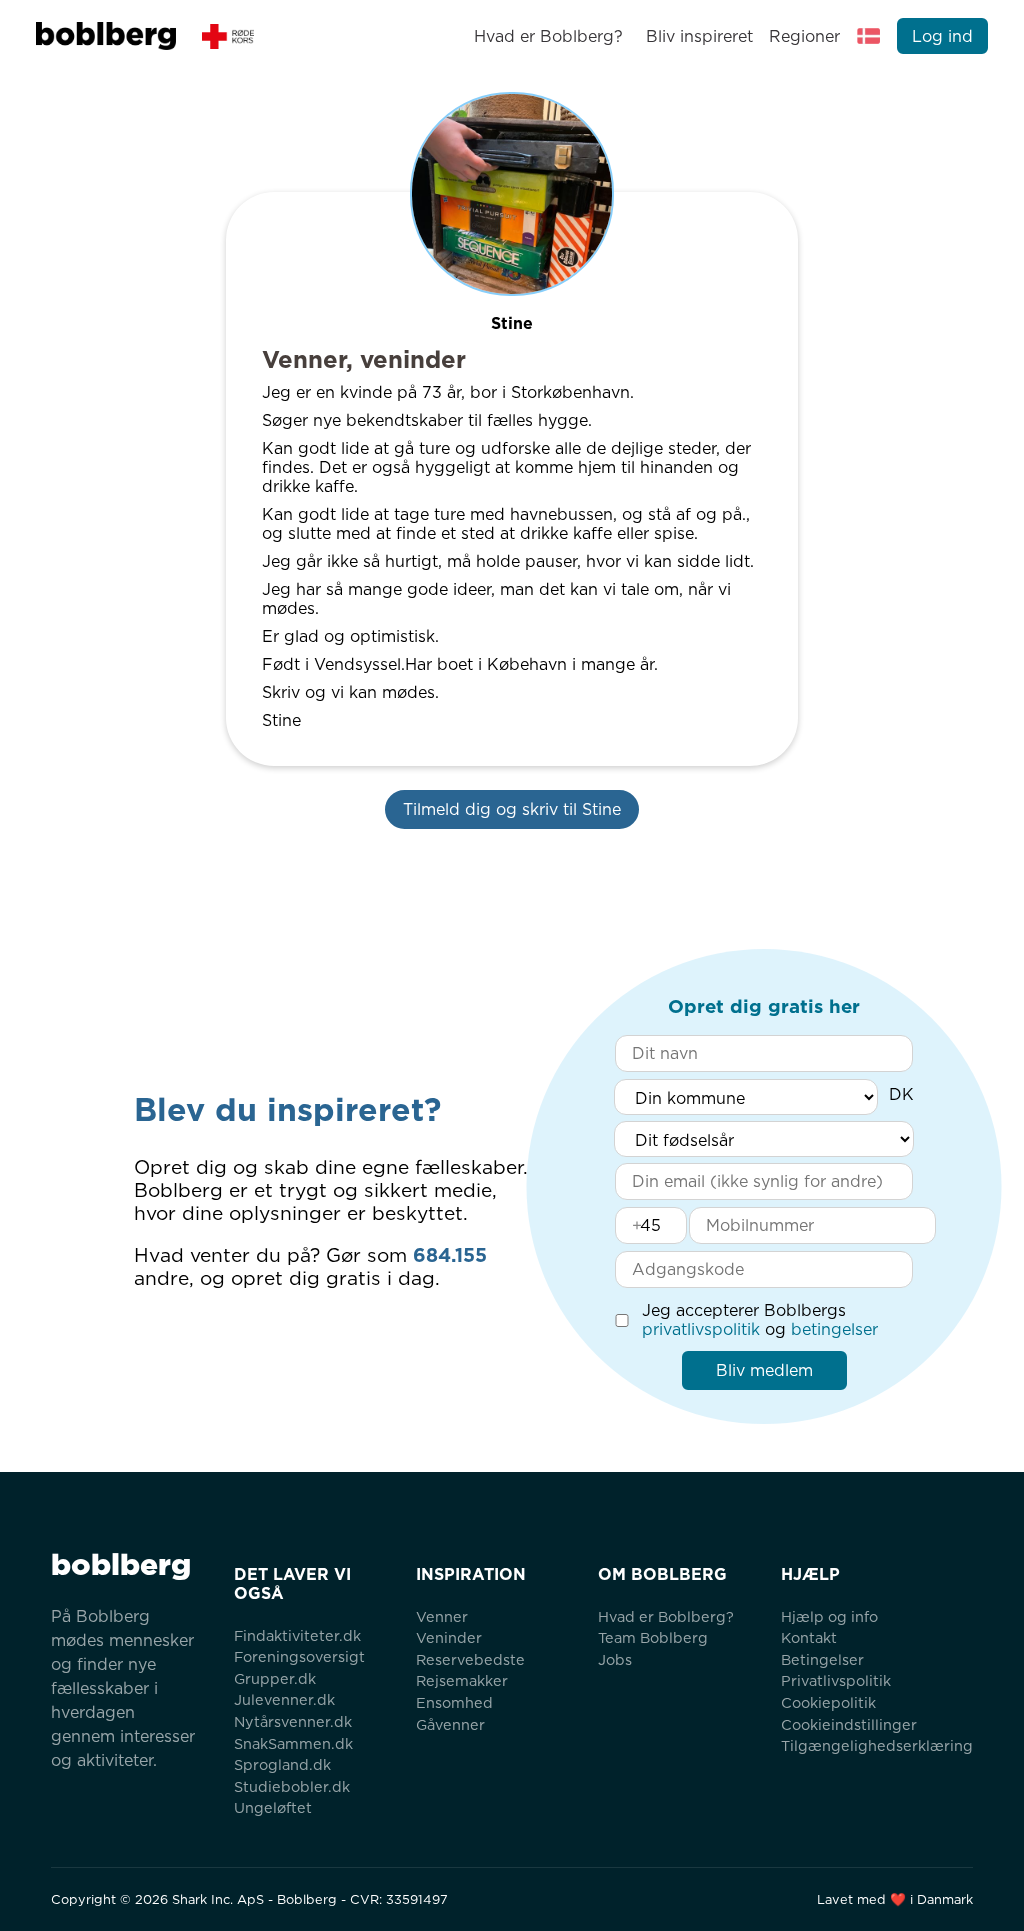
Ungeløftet (273, 1807)
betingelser (834, 1329)
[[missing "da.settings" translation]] (869, 36)
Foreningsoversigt (299, 1656)
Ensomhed (454, 1702)
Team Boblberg (653, 1637)
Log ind (942, 36)
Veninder (449, 1637)
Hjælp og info (829, 1616)
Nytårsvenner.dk (293, 1721)
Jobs (615, 1659)
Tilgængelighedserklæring (877, 1745)
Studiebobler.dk (292, 1786)
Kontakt (809, 1637)
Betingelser (822, 1659)
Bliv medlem (764, 1370)
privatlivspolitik (701, 1329)
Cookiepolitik (828, 1702)
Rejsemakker (462, 1680)
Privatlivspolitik (836, 1680)
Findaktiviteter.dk (297, 1635)
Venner (442, 1616)
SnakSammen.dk (293, 1743)
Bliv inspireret (699, 36)
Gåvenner (450, 1724)
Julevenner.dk (284, 1699)
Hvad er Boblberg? (548, 36)
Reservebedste (470, 1659)
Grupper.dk (275, 1678)
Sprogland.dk (282, 1764)
